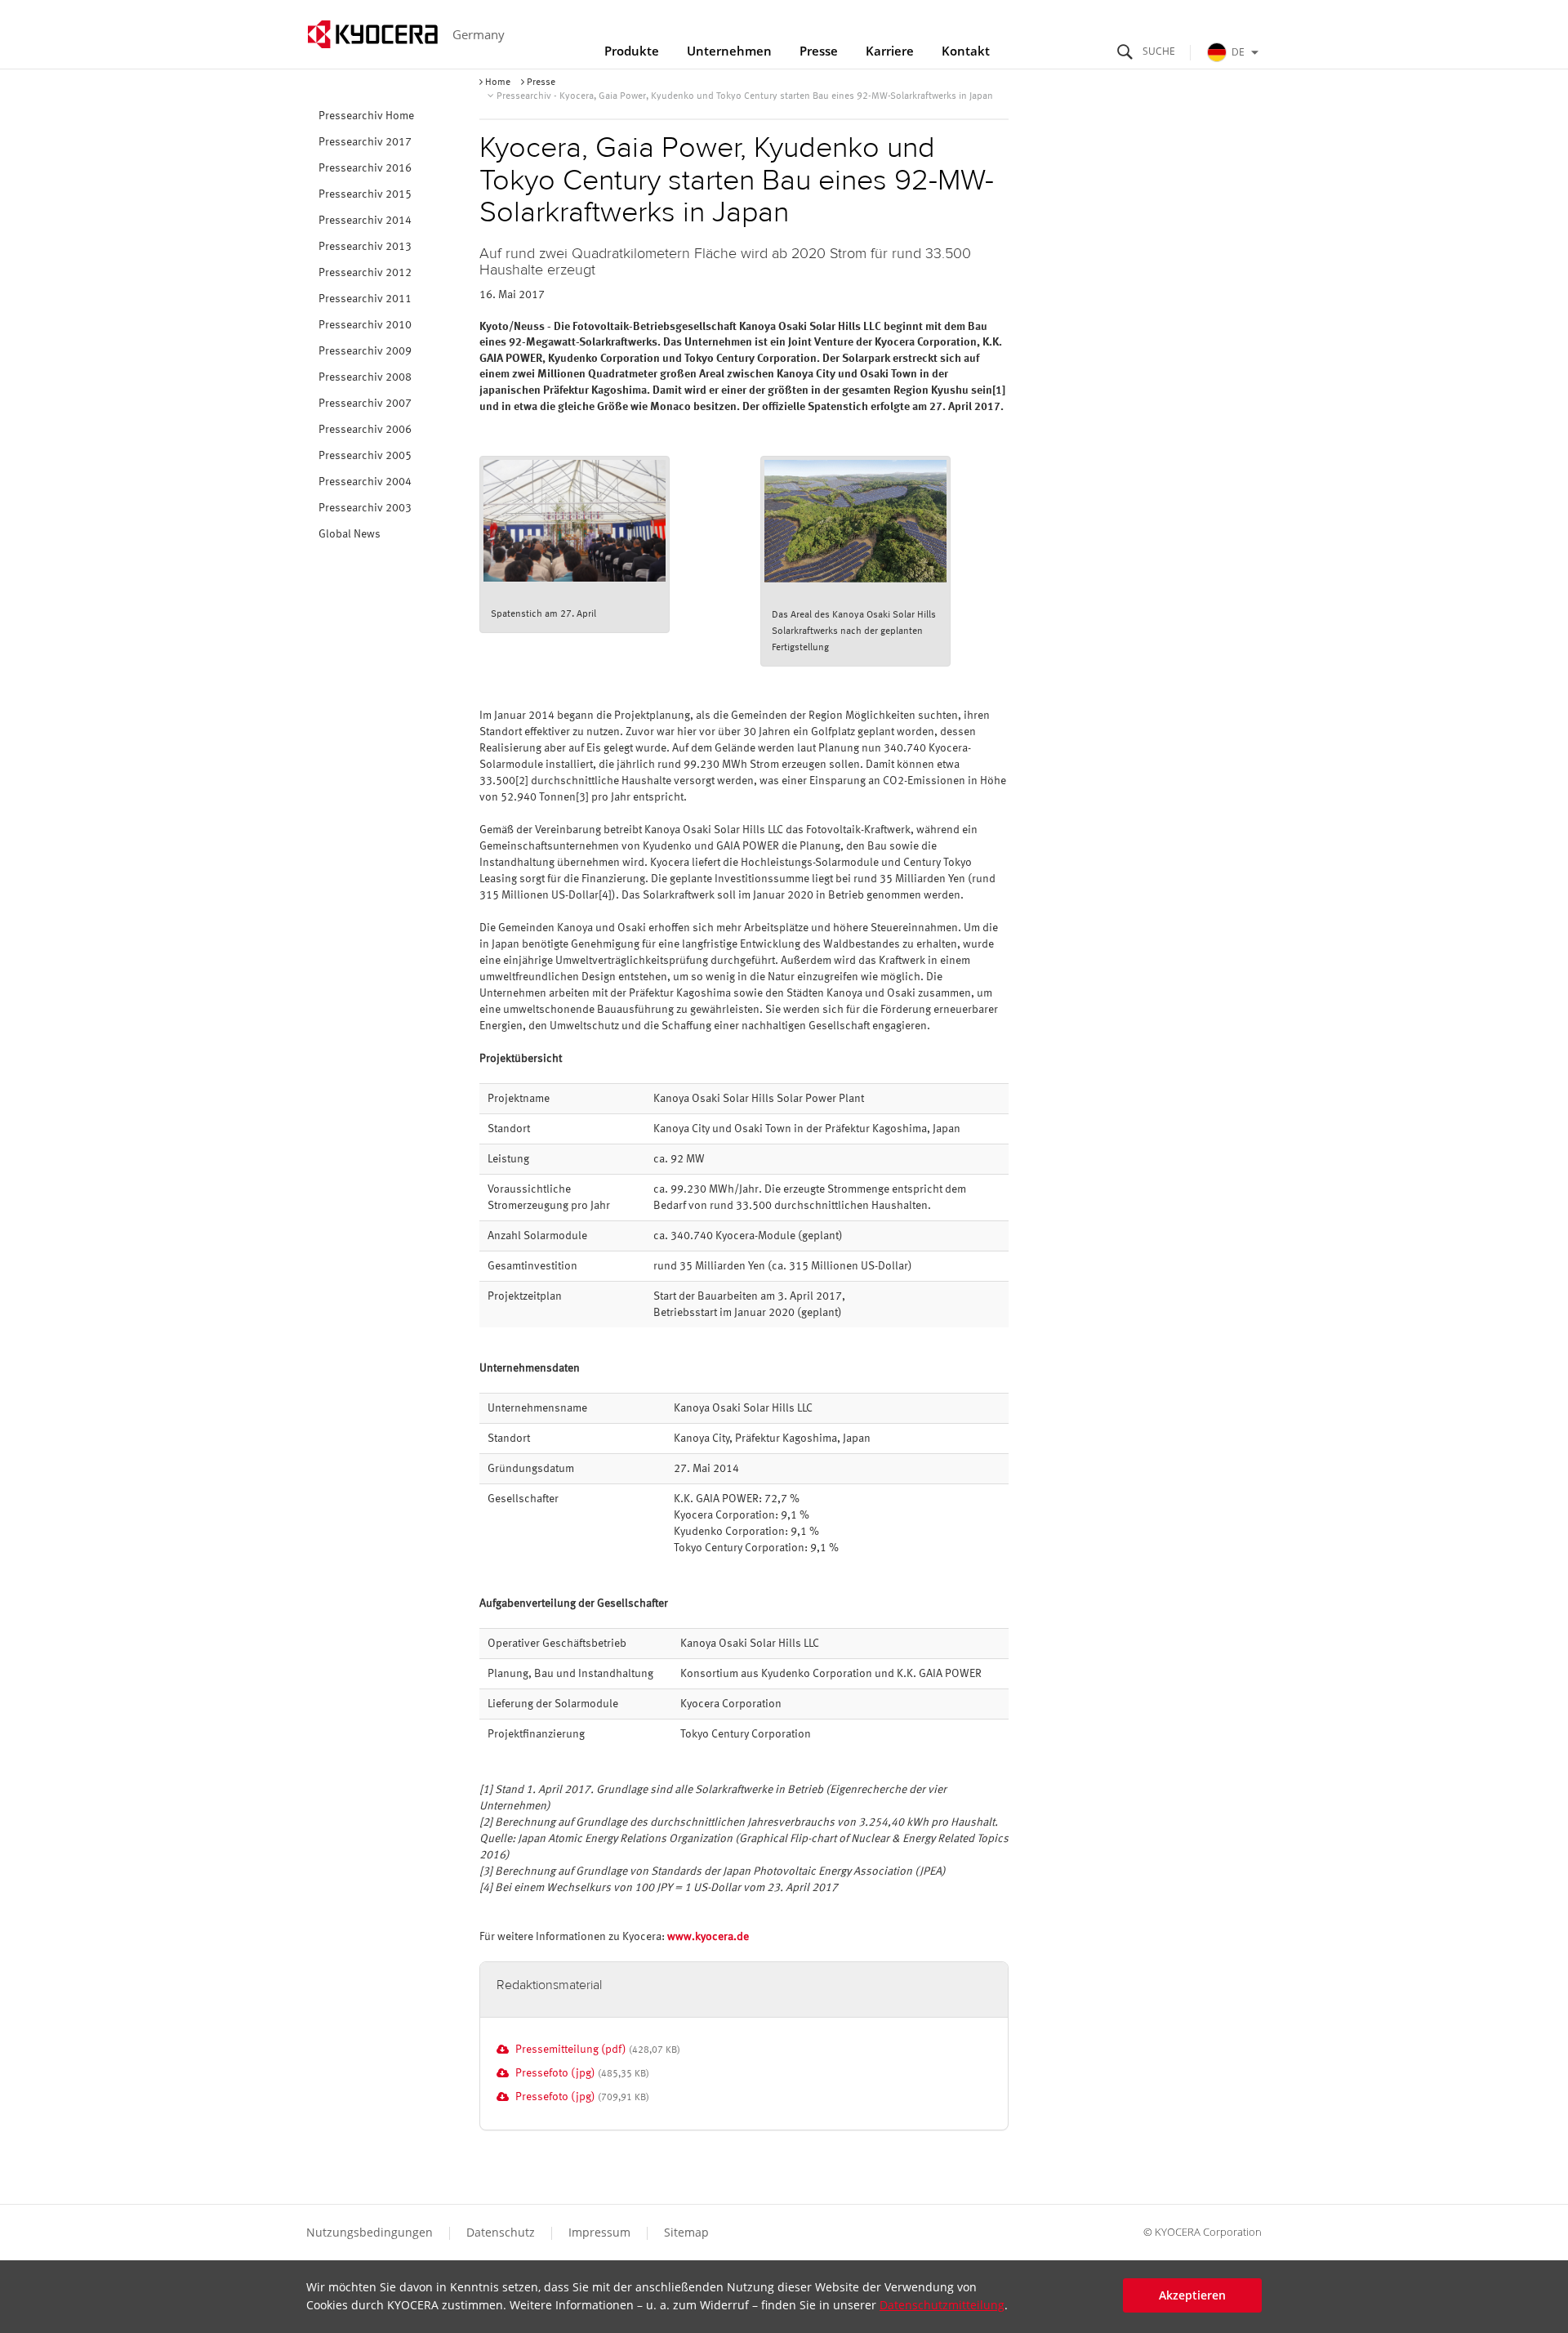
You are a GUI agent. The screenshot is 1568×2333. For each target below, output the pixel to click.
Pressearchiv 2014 (365, 221)
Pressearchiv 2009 (365, 351)
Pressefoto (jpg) (555, 2073)
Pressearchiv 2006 (365, 430)
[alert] (784, 2297)
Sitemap (686, 2232)
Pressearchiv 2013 (365, 247)
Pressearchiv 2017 (365, 142)
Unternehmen (729, 51)
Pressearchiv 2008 (365, 377)
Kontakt (966, 51)
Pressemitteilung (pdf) (571, 2050)
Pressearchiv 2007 (365, 404)
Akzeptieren (1192, 2295)
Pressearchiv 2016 (365, 168)
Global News (350, 534)
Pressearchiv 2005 (365, 456)
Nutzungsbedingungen (370, 2232)
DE (1238, 52)
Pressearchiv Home (366, 116)
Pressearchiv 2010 (365, 325)
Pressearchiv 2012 (365, 273)
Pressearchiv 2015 (365, 194)
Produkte (632, 51)
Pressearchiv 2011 (365, 299)
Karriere (890, 51)
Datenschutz (501, 2232)
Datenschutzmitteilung (942, 2306)
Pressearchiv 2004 (365, 482)
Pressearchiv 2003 (365, 508)
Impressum (599, 2232)
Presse (819, 51)
